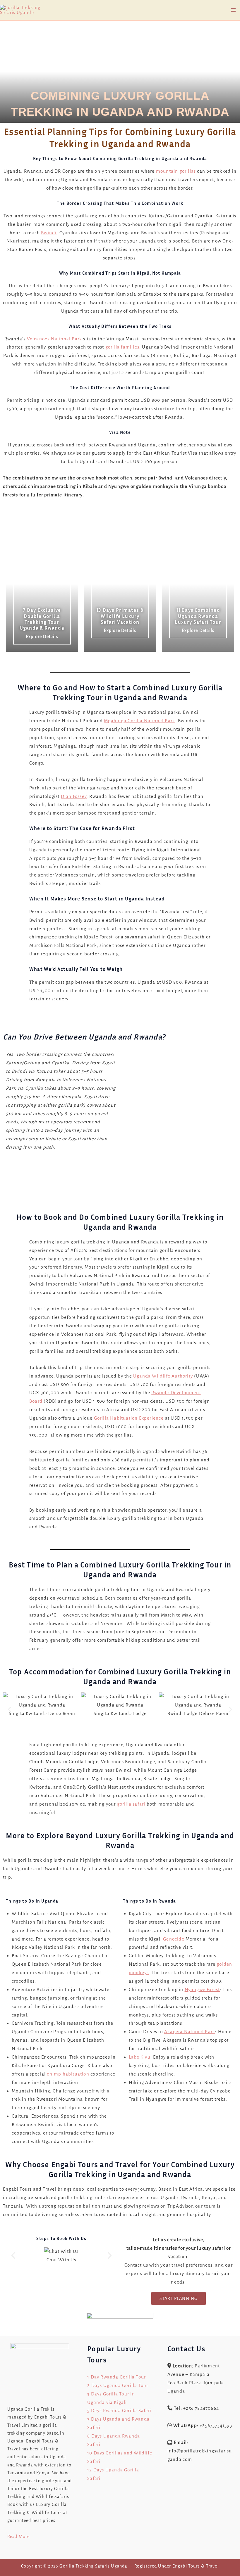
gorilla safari (131, 1804)
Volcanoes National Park (55, 339)
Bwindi (49, 233)
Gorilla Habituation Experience (129, 1418)
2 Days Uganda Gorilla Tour (118, 2385)
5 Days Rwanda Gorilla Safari (119, 2410)
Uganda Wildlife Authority (163, 1376)
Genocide (174, 1939)
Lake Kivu (140, 2057)
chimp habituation (68, 2074)
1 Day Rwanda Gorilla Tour (116, 2377)
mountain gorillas (176, 171)
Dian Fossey (74, 796)
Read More (19, 2537)
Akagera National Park (190, 2032)
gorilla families (122, 347)
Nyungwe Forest (202, 1989)
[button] (10, 1709)
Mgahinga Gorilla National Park (139, 721)
